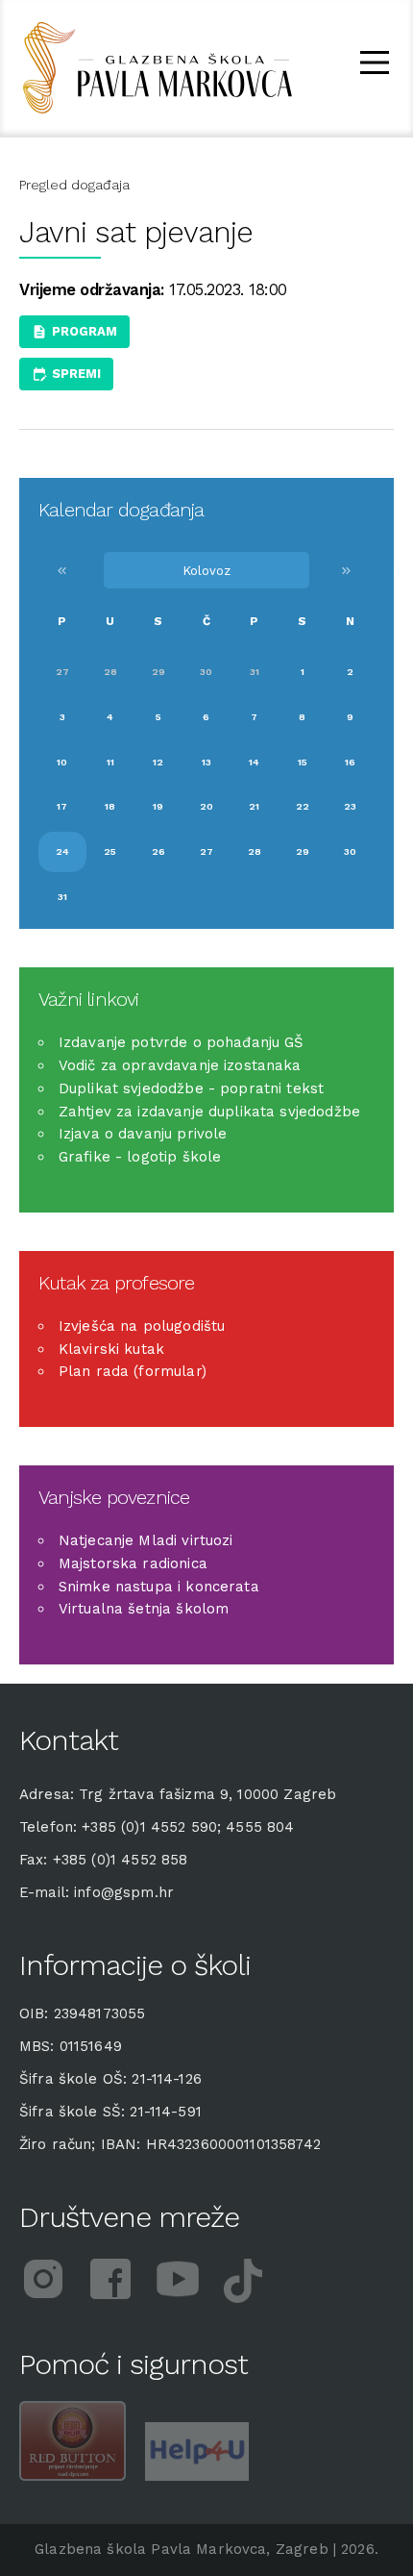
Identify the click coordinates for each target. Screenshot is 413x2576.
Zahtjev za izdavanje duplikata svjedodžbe (209, 1112)
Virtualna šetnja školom (144, 1609)
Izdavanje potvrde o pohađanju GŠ (182, 1042)
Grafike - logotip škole (140, 1157)
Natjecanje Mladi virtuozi (146, 1540)
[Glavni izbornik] (375, 66)
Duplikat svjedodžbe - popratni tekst (191, 1088)
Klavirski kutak (111, 1349)
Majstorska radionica (133, 1563)
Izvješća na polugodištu (142, 1326)
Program (85, 331)
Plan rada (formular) (133, 1371)
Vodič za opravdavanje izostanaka (180, 1065)
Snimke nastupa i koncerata (159, 1587)
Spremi (76, 374)
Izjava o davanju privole (143, 1134)
